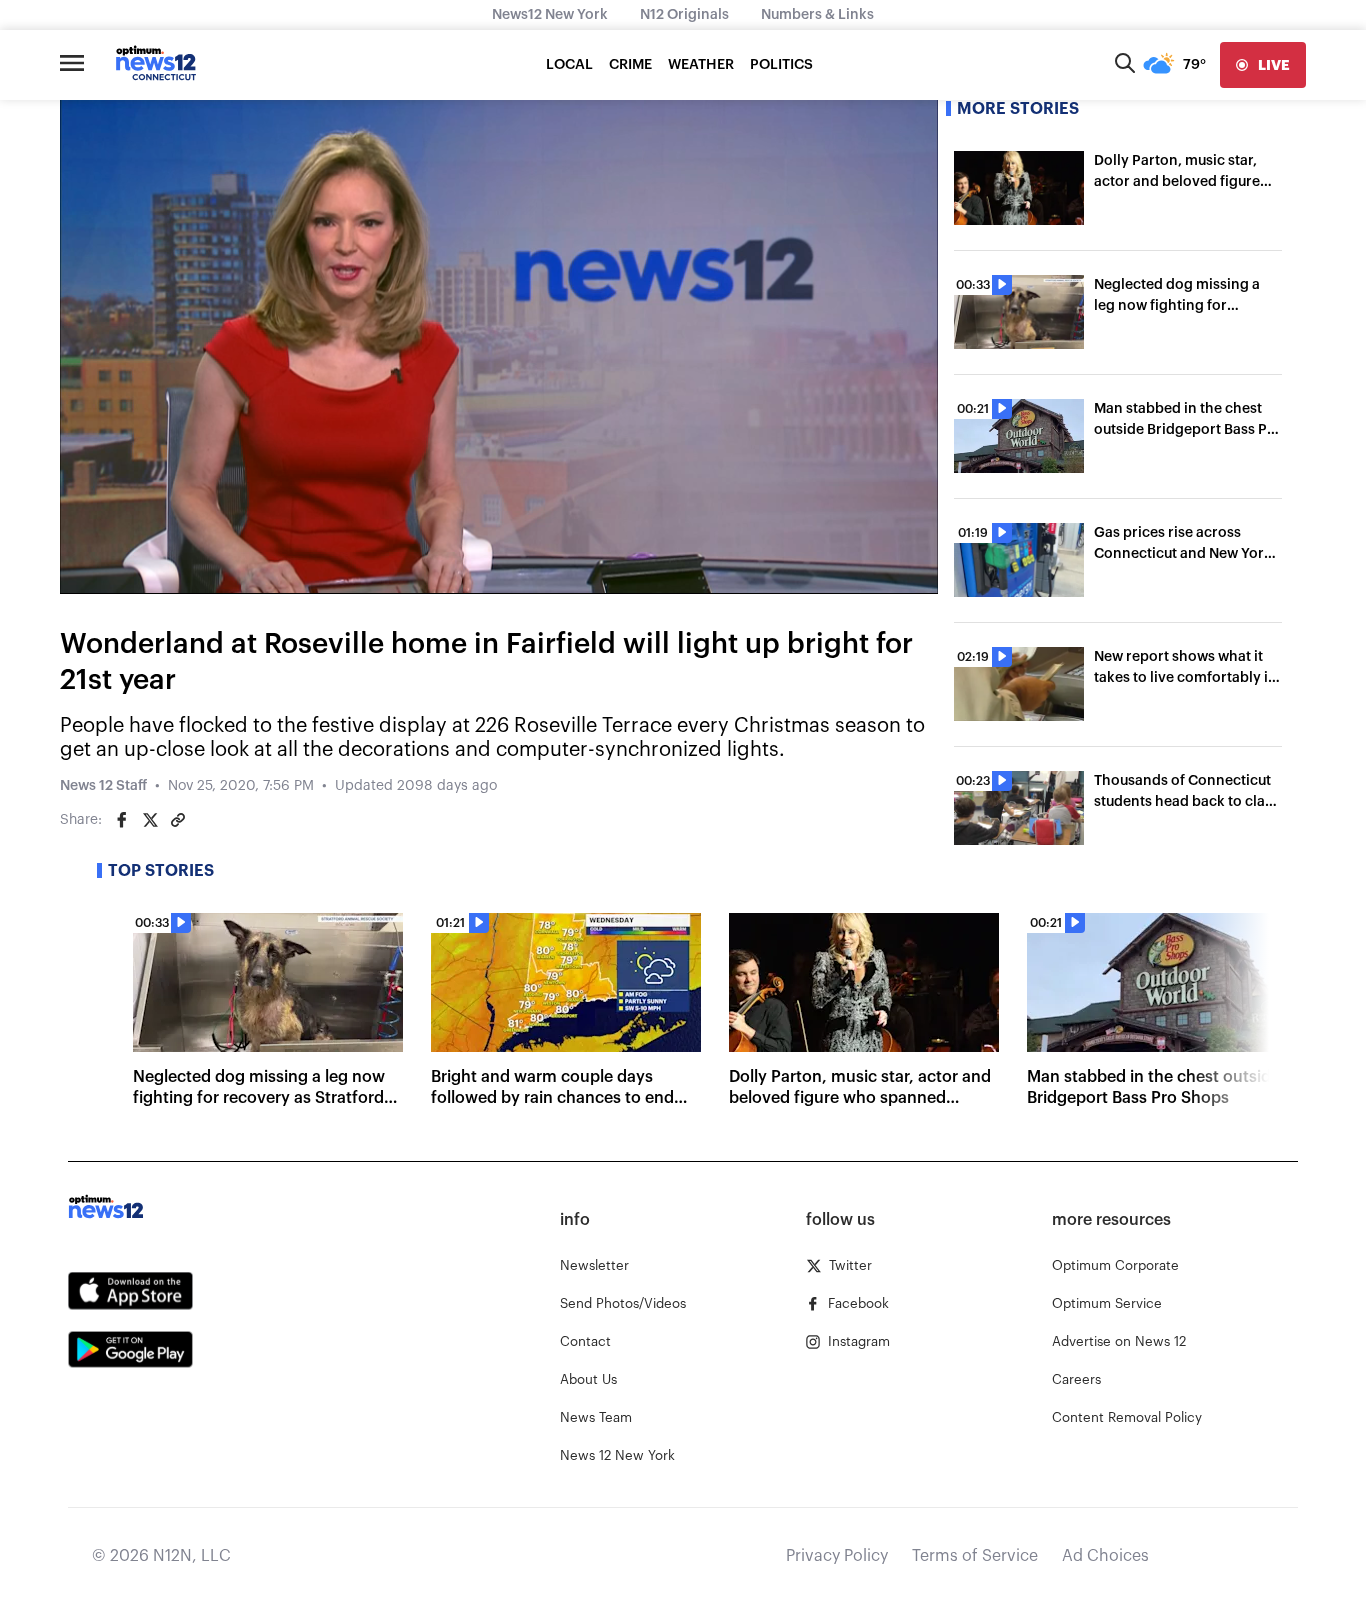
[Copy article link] (178, 820)
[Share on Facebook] (122, 820)
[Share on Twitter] (150, 820)
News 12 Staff (103, 786)
